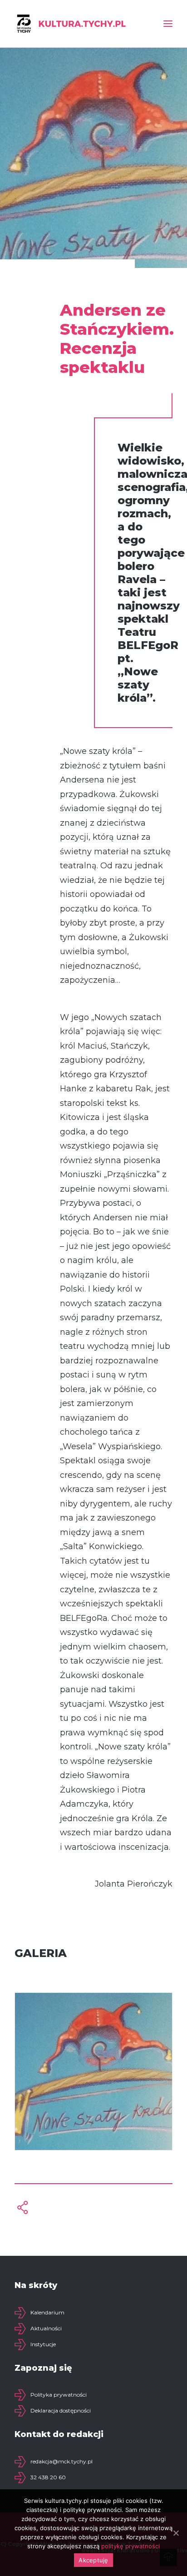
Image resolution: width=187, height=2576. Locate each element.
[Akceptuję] (176, 2533)
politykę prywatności (130, 2546)
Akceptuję (93, 2560)
